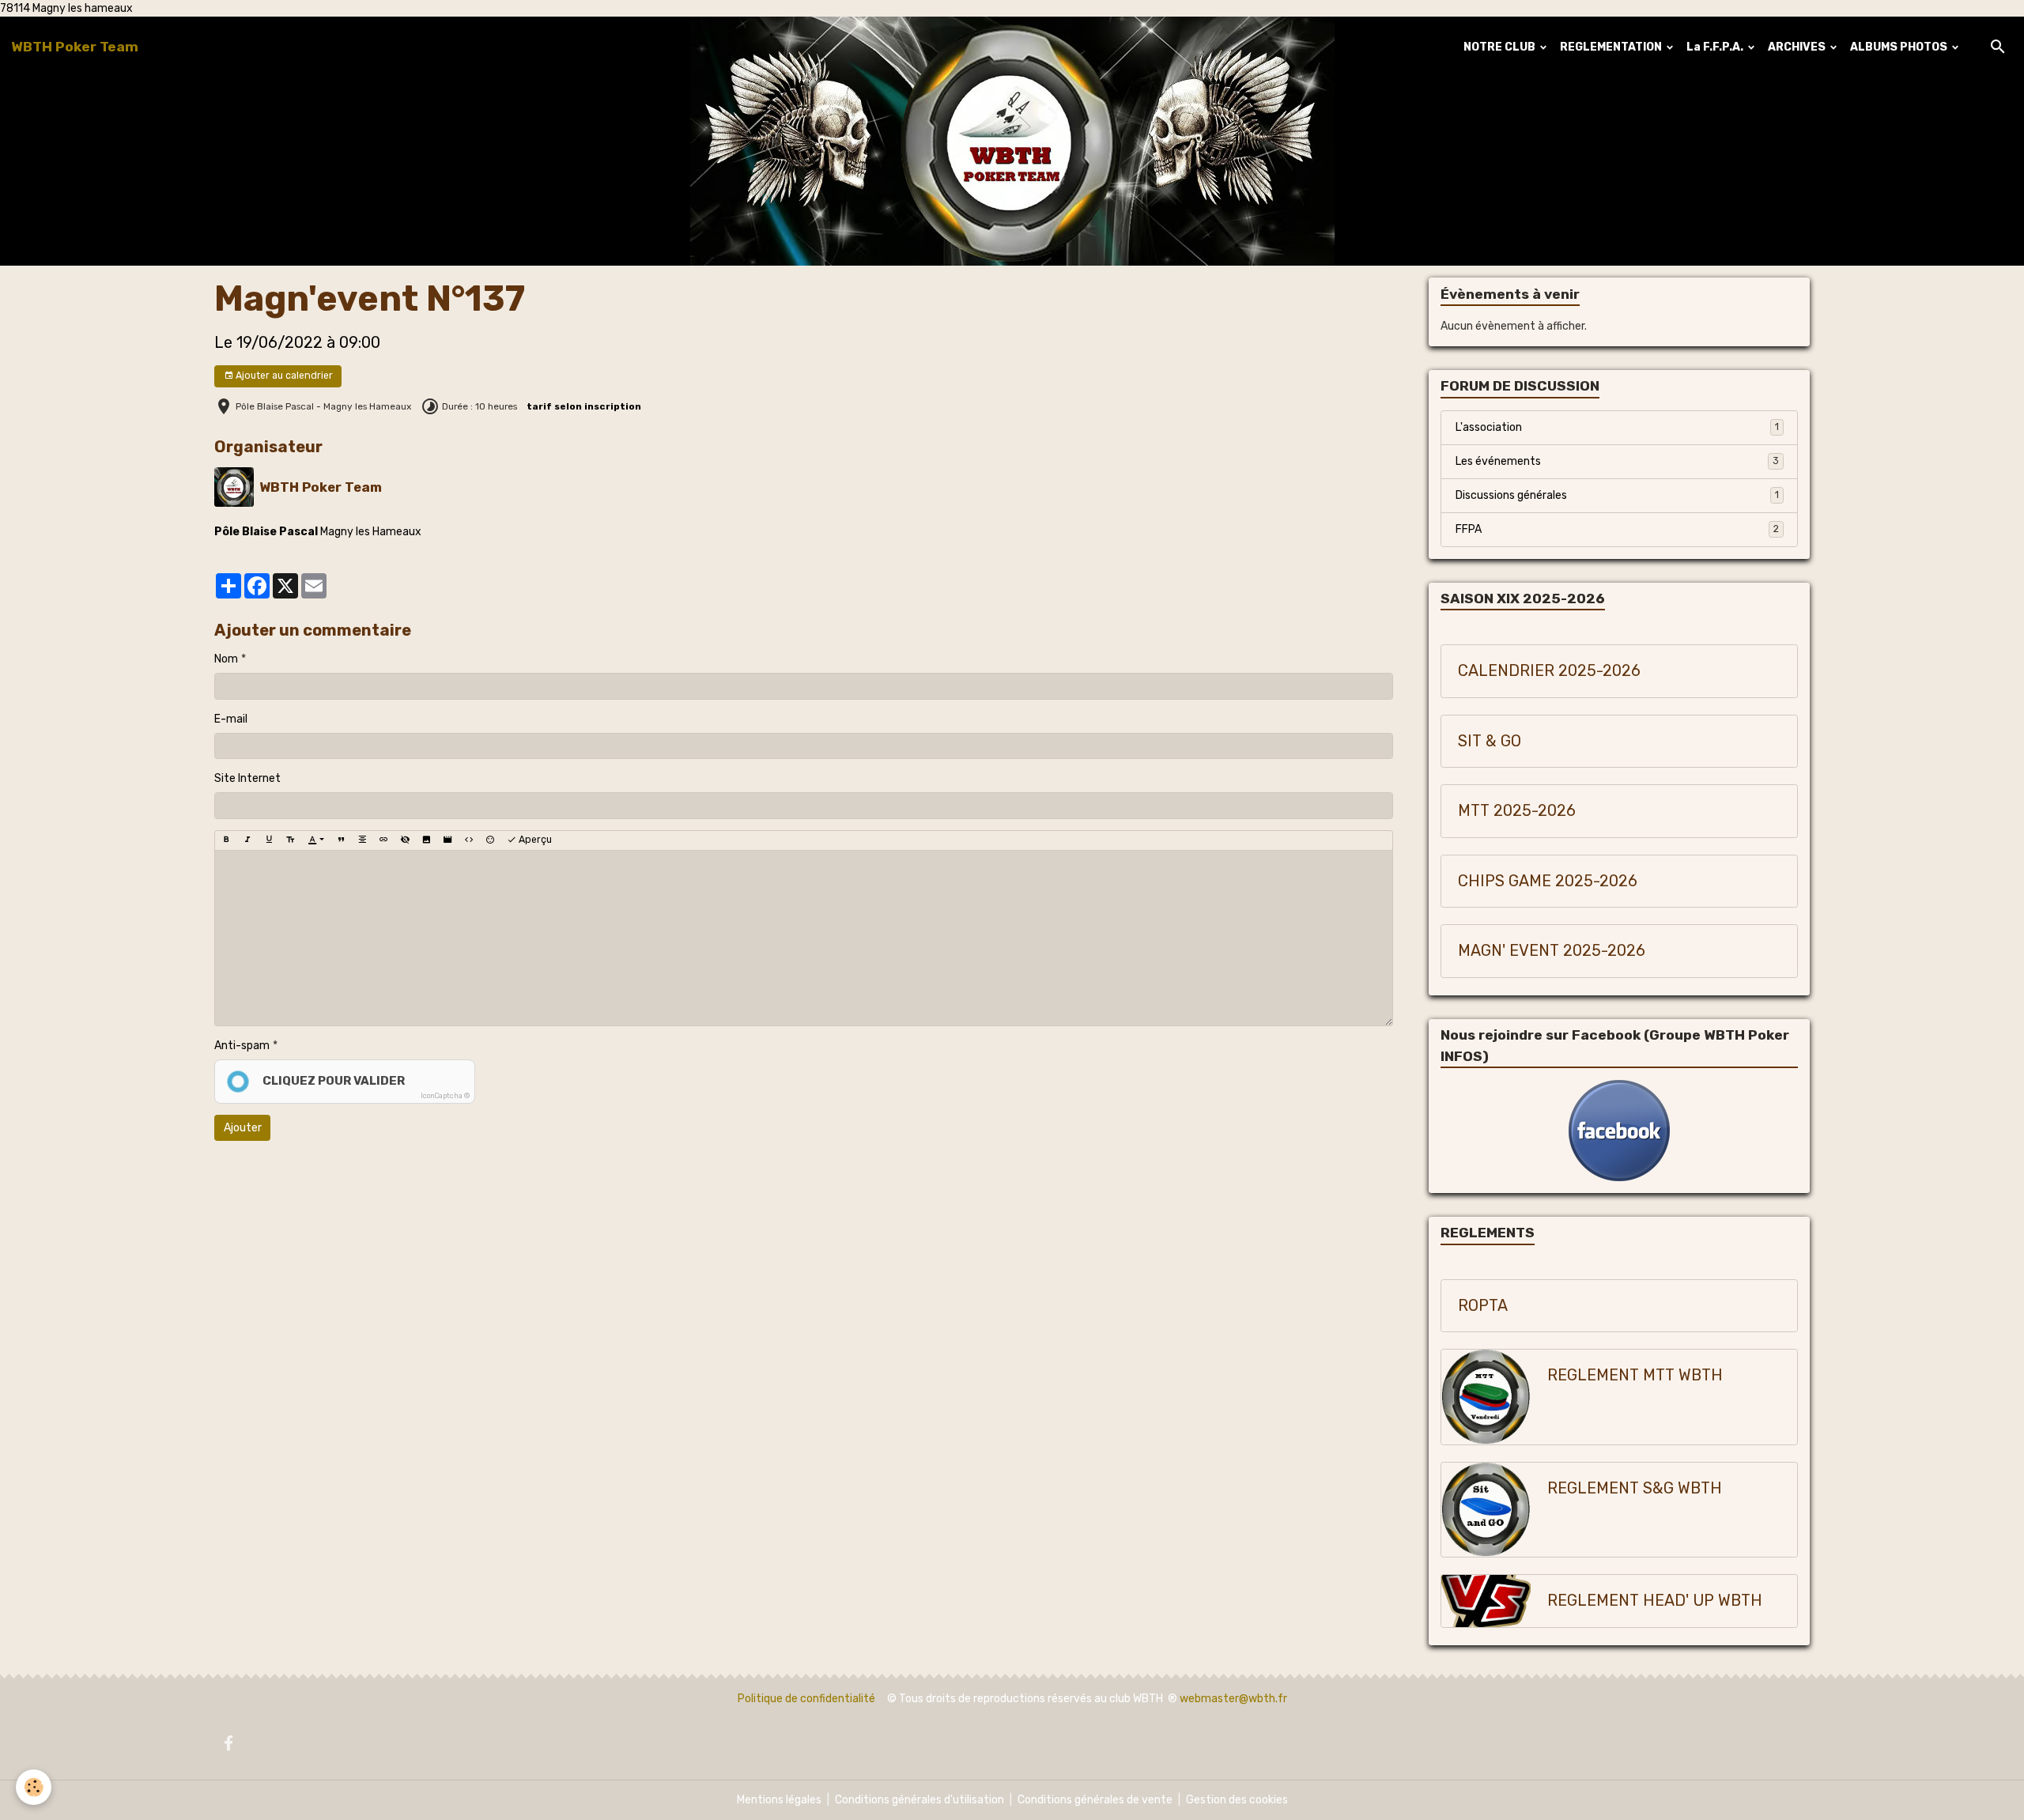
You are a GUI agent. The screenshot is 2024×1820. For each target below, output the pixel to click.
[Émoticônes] (490, 840)
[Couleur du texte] (316, 840)
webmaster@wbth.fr (1233, 1699)
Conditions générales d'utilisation (919, 1800)
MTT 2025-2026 (1517, 811)
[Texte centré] (362, 840)
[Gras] (226, 840)
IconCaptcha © (445, 1096)
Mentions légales (779, 1800)
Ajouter (243, 1128)
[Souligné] (269, 840)
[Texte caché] (405, 840)
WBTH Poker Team (321, 487)
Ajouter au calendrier (283, 376)
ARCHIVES (1798, 47)
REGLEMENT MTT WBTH (1635, 1375)
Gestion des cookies (1237, 1800)
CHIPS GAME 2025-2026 (1548, 881)
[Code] (469, 840)
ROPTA (1483, 1306)
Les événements (1617, 461)
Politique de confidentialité (806, 1699)
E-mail (231, 719)
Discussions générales (1617, 495)
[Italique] (247, 840)
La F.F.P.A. (1716, 47)
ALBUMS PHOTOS (1900, 47)
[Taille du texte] (290, 840)
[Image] (426, 840)
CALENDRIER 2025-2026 (1549, 671)
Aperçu (534, 840)
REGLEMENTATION (1612, 47)
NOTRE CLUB (1501, 47)
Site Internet (247, 778)
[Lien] (383, 840)
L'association (1617, 427)
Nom (226, 659)
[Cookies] (34, 1787)
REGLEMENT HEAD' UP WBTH (1655, 1601)
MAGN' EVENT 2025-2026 (1552, 951)
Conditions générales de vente (1095, 1800)
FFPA (1617, 529)
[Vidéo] (447, 840)
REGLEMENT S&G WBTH (1635, 1488)
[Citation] (341, 840)
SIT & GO (1490, 741)
